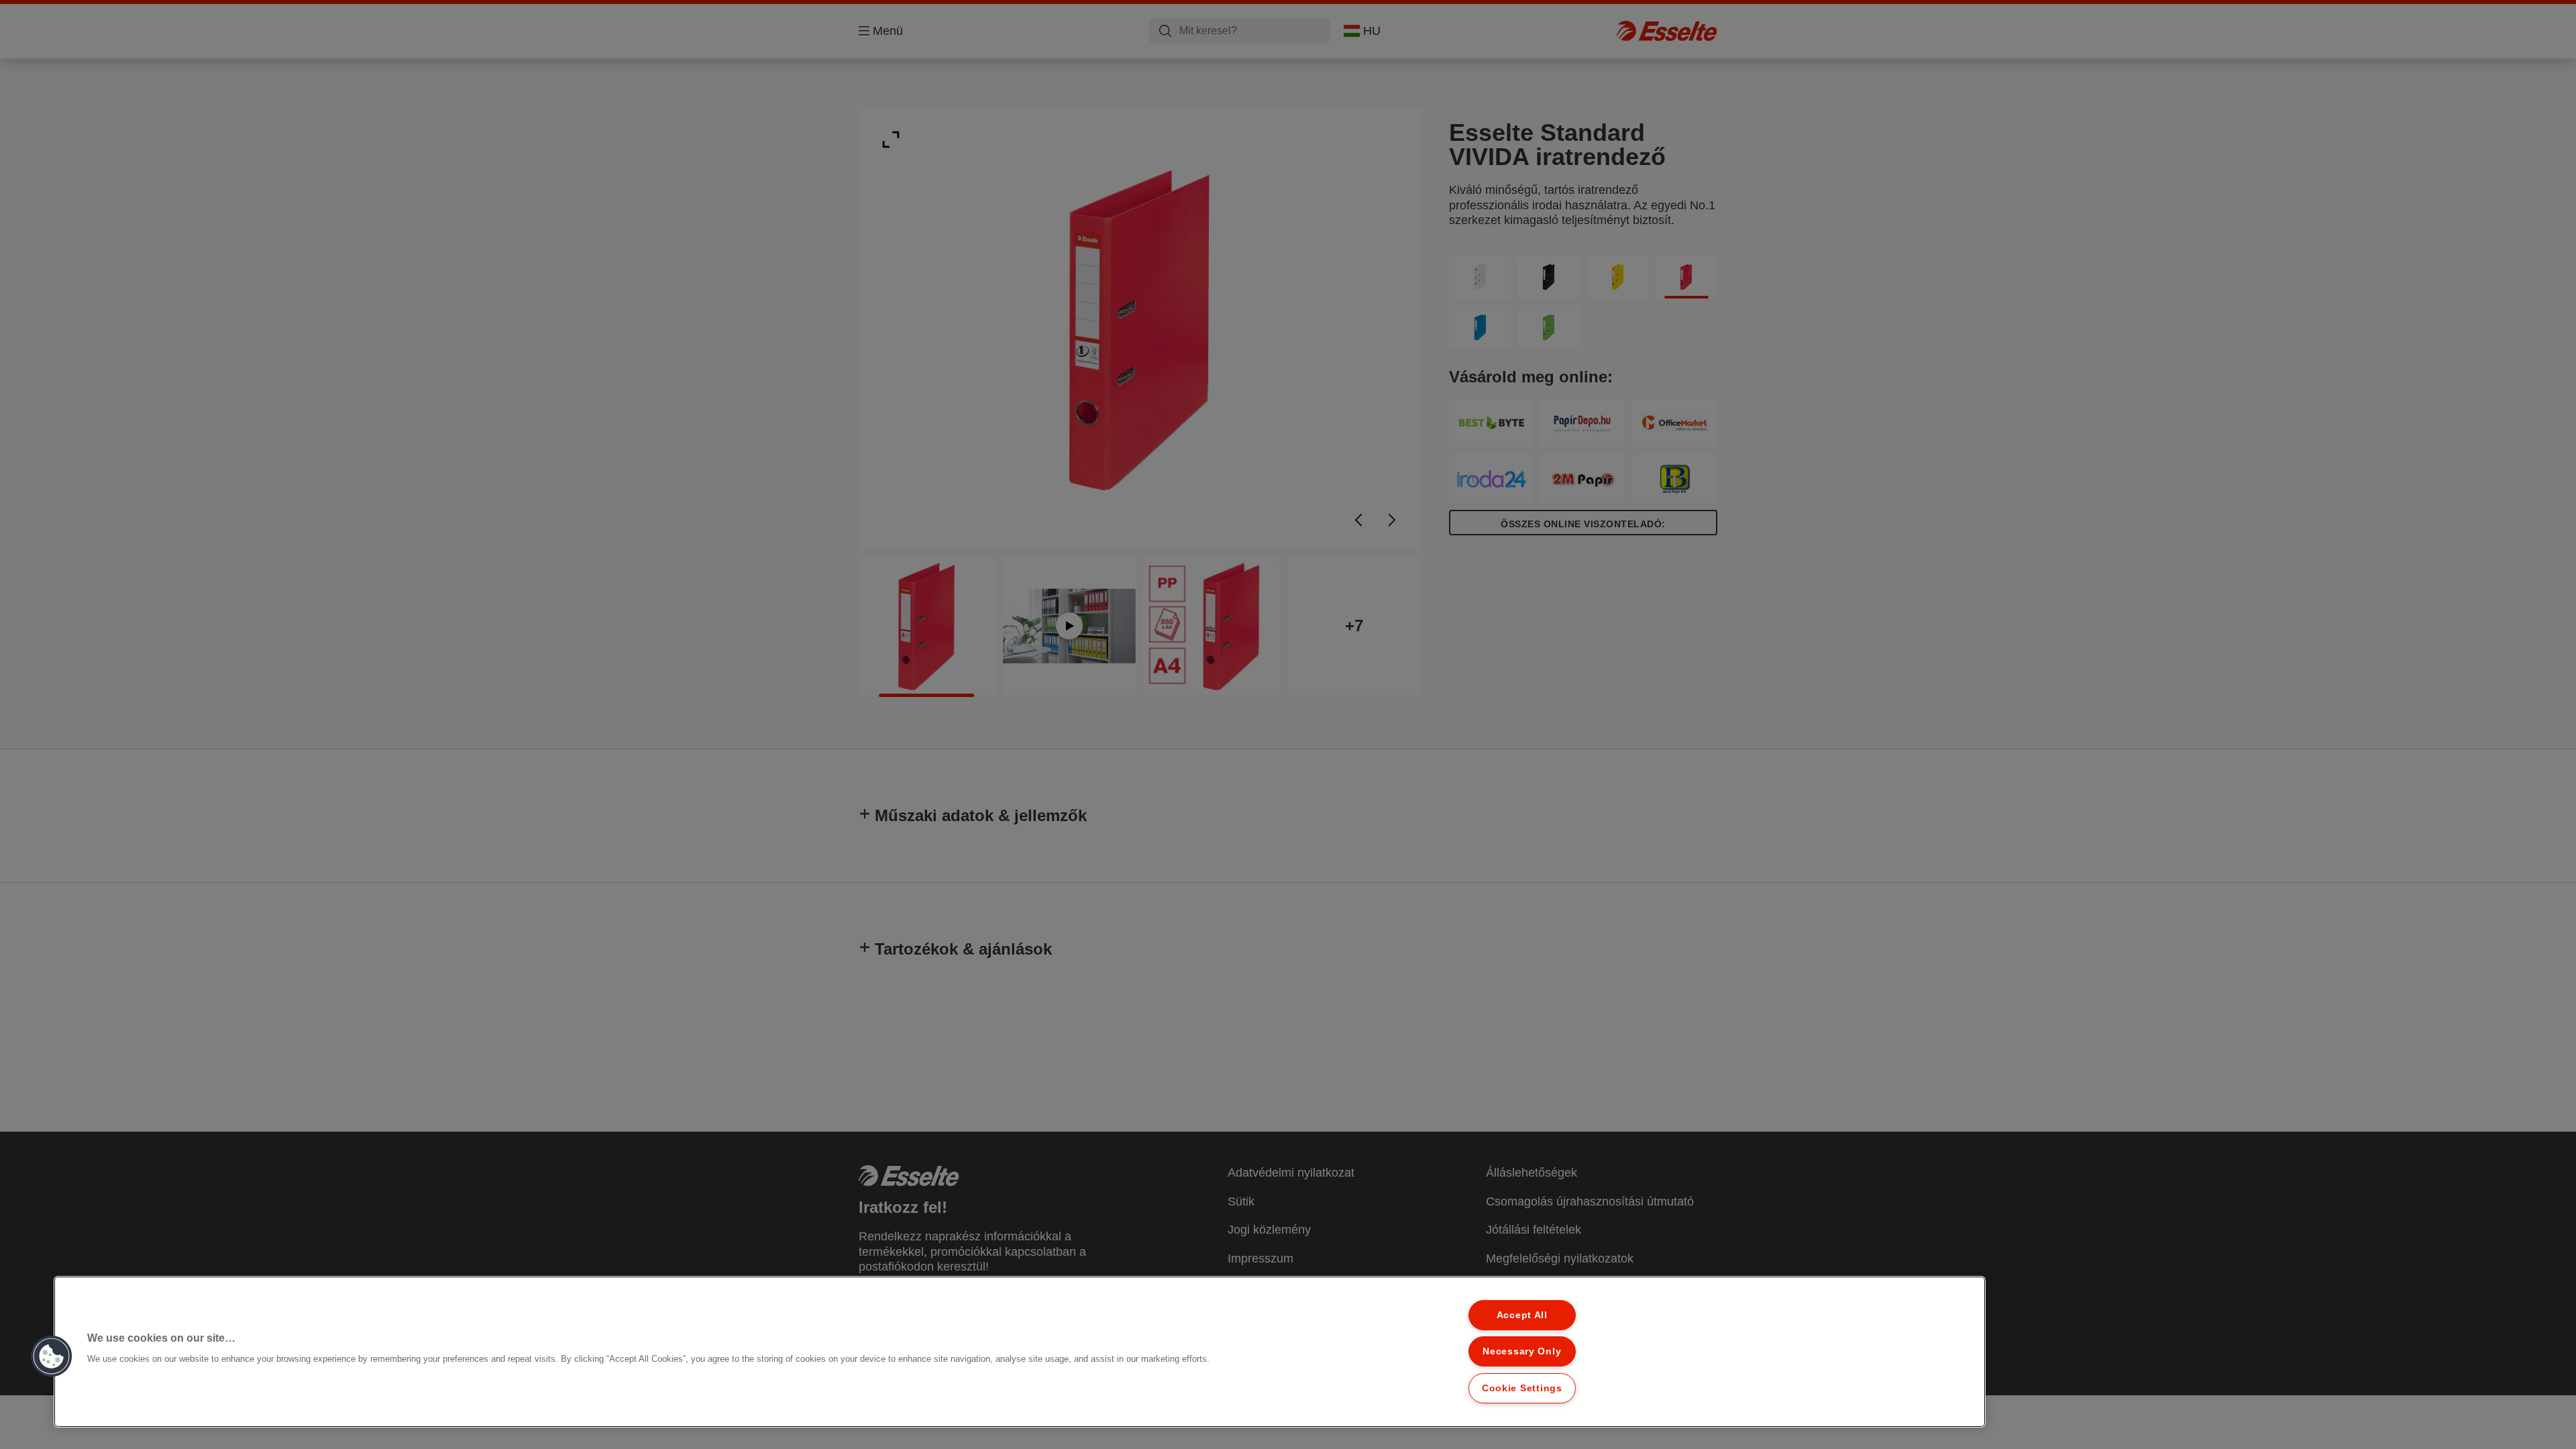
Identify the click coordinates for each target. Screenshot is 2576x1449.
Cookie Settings (1522, 1388)
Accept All (1522, 1315)
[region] (1020, 1352)
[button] (52, 1356)
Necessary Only (1522, 1351)
